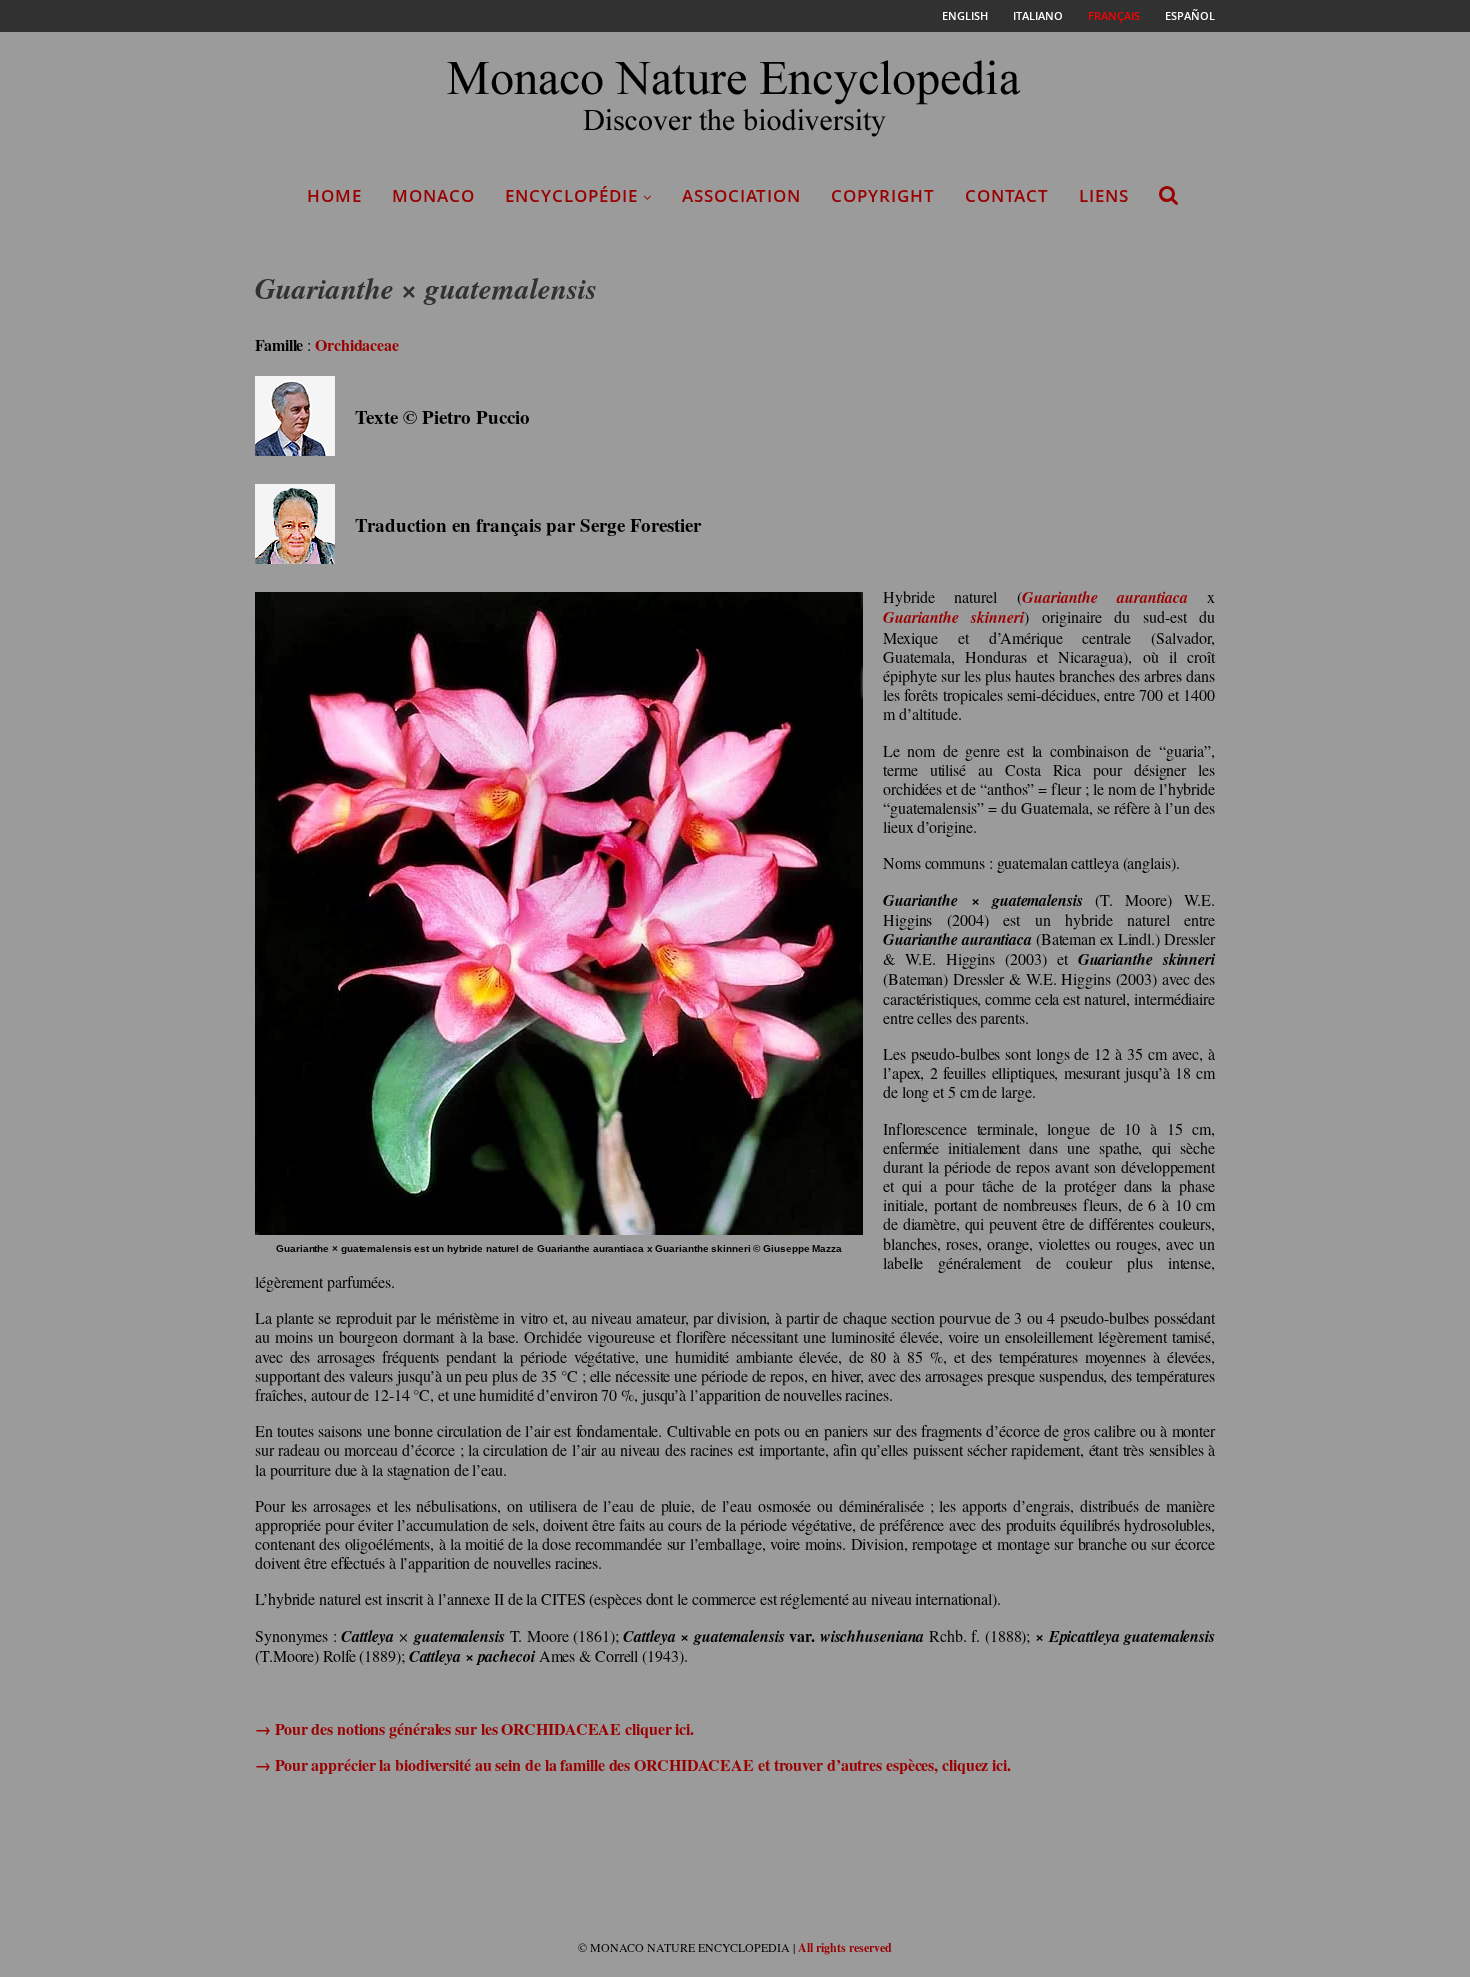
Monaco (433, 195)
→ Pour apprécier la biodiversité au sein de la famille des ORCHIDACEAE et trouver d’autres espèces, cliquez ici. (633, 1764)
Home (334, 195)
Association (741, 195)
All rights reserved (845, 1947)
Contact (1007, 195)
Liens (1104, 195)
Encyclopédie (571, 195)
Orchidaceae (357, 344)
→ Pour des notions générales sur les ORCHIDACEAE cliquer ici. (474, 1728)
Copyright (883, 195)
